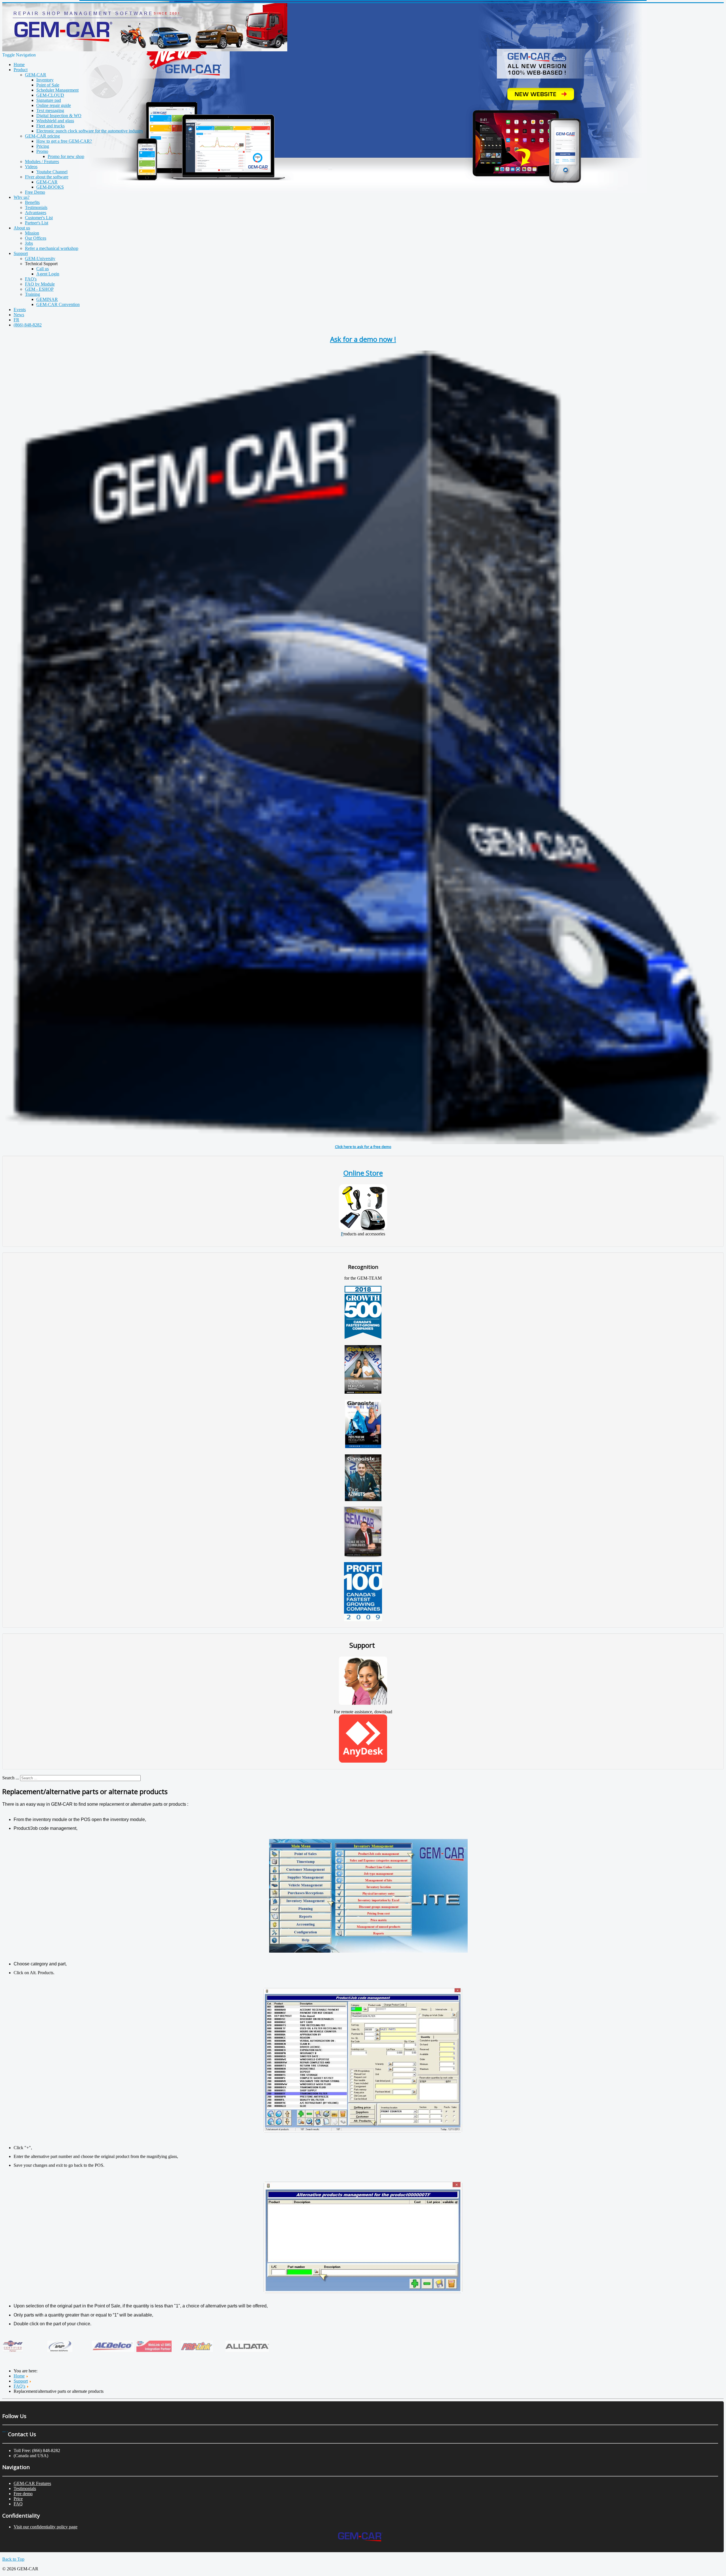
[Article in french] (363, 1447)
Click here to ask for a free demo (363, 1147)
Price (18, 2499)
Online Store (363, 1173)
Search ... (11, 1778)
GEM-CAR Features (32, 2483)
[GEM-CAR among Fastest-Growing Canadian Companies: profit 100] (363, 1620)
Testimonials (25, 2489)
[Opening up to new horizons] (363, 1392)
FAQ (18, 2504)
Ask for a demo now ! (363, 339)
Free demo (23, 2494)
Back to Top (13, 2559)
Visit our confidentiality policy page (46, 2527)
